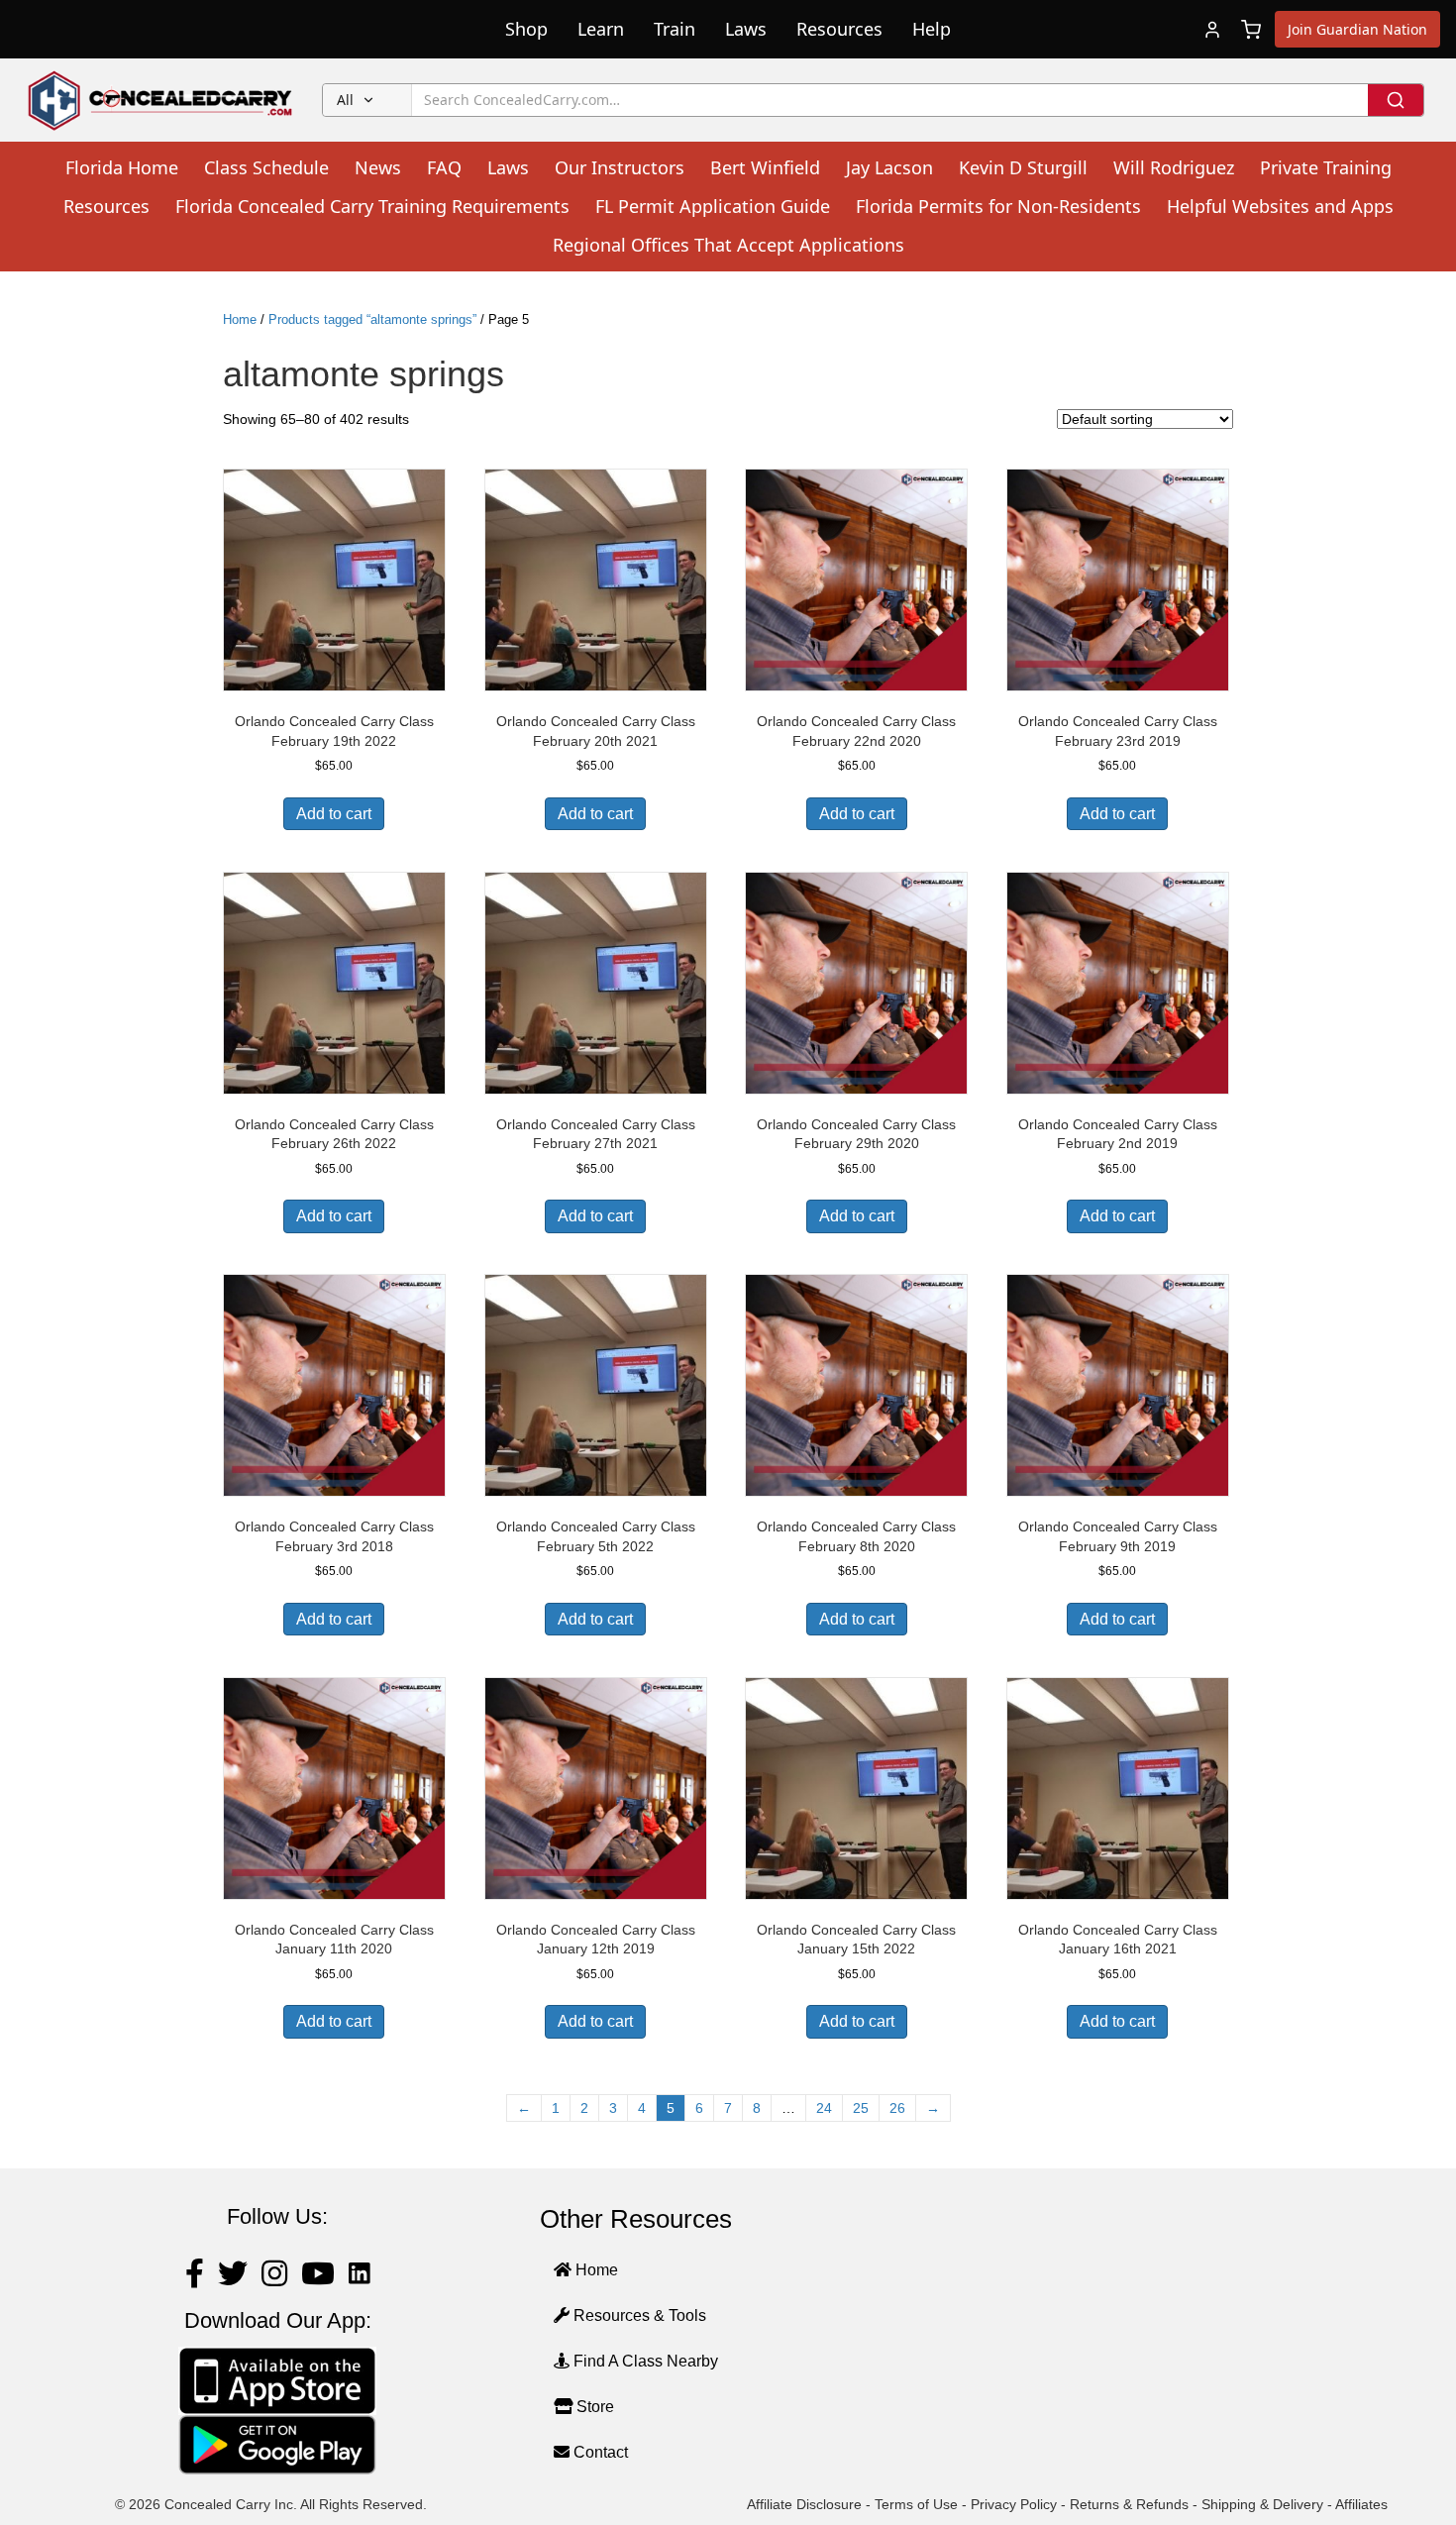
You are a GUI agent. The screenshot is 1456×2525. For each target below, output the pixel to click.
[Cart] (1251, 30)
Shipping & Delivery (1262, 2504)
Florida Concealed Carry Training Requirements (372, 206)
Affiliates (1361, 2504)
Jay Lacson (889, 167)
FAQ (444, 167)
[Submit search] (1396, 100)
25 (861, 2108)
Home (240, 319)
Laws (746, 29)
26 (897, 2108)
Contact (599, 2452)
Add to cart (334, 814)
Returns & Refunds (1129, 2504)
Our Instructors (620, 167)
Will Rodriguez (1174, 167)
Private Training (1326, 167)
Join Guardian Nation (1357, 29)
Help (932, 29)
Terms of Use (916, 2504)
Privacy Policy (1014, 2504)
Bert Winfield (765, 167)
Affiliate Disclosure (804, 2504)
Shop (526, 29)
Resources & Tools (638, 2315)
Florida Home (122, 167)
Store (593, 2407)
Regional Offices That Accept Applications (728, 245)
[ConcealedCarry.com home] (161, 100)
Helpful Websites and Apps (1280, 206)
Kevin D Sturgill (1023, 167)
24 (824, 2108)
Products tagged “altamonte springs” (372, 319)
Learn (601, 29)
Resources (839, 29)
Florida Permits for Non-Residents (998, 206)
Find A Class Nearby (644, 2361)
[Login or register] (1212, 30)
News (378, 167)
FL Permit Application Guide (713, 206)
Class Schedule (266, 167)
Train (675, 29)
